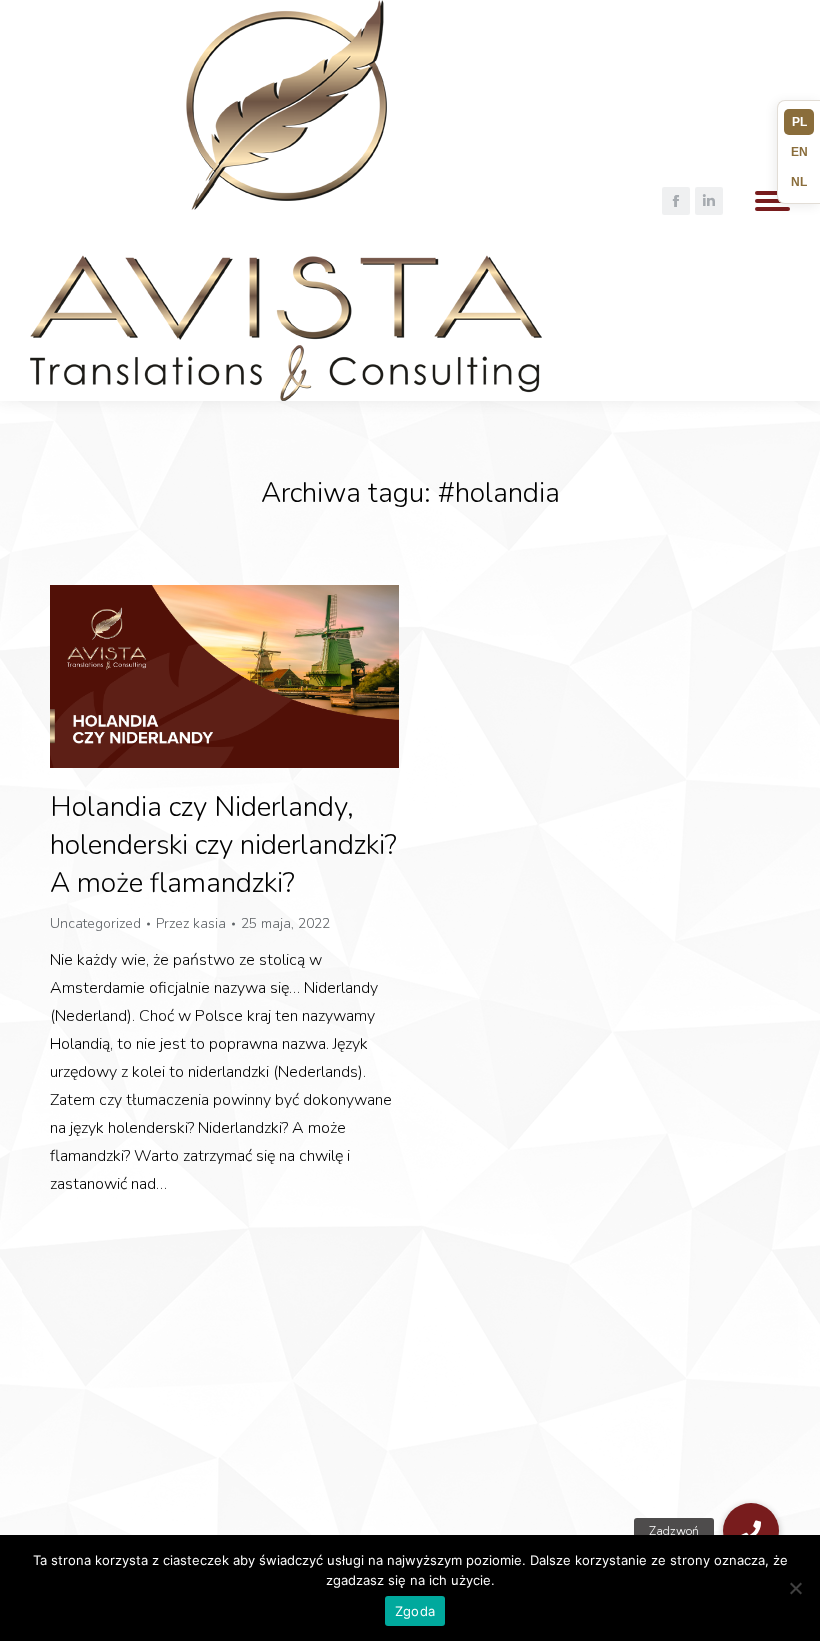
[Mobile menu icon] (772, 201)
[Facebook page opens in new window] (676, 201)
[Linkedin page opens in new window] (709, 201)
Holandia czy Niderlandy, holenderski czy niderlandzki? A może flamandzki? (223, 845)
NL (799, 182)
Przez (191, 923)
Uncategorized (95, 923)
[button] (751, 1531)
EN (799, 152)
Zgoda (415, 1611)
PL (799, 122)
